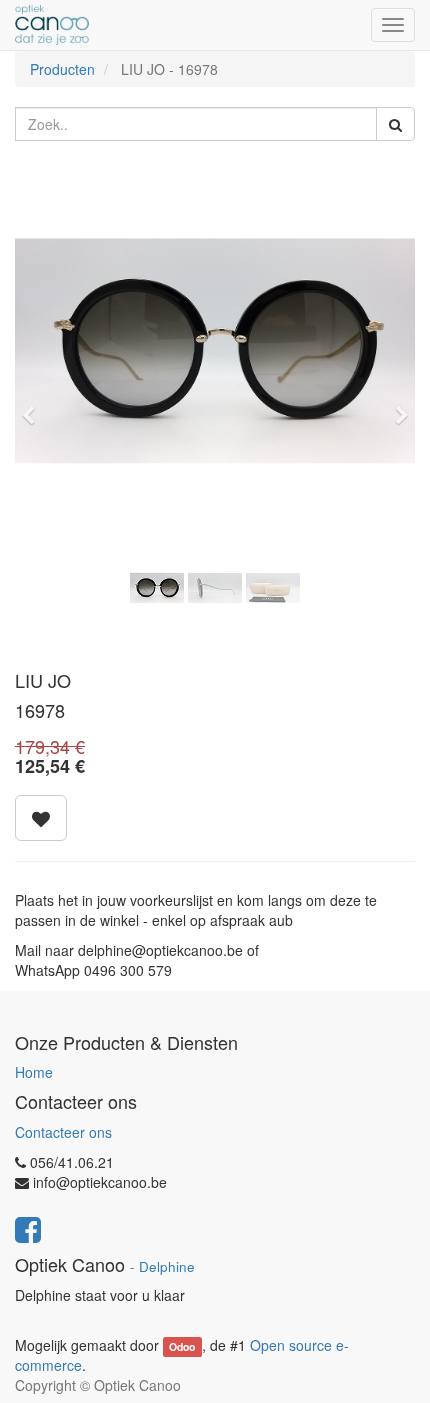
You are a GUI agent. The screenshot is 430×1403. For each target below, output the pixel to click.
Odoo (182, 1346)
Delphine (167, 1266)
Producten (62, 69)
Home (34, 1072)
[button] (35, 406)
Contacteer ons (63, 1132)
